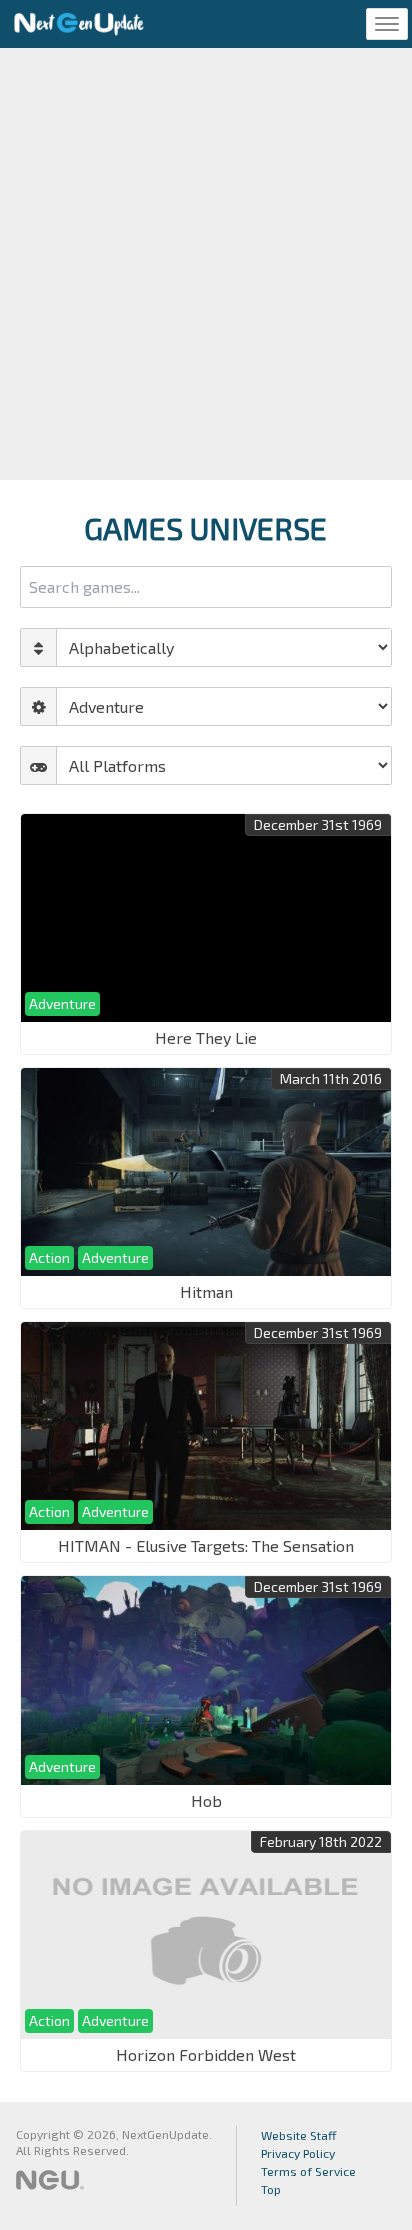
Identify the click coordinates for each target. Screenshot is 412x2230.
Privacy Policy (298, 2153)
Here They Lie (206, 1037)
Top (271, 2189)
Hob (206, 1800)
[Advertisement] (206, 264)
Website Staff (299, 2135)
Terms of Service (308, 2171)
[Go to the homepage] (79, 24)
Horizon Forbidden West (206, 2054)
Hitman (206, 1291)
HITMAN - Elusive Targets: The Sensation (206, 1545)
